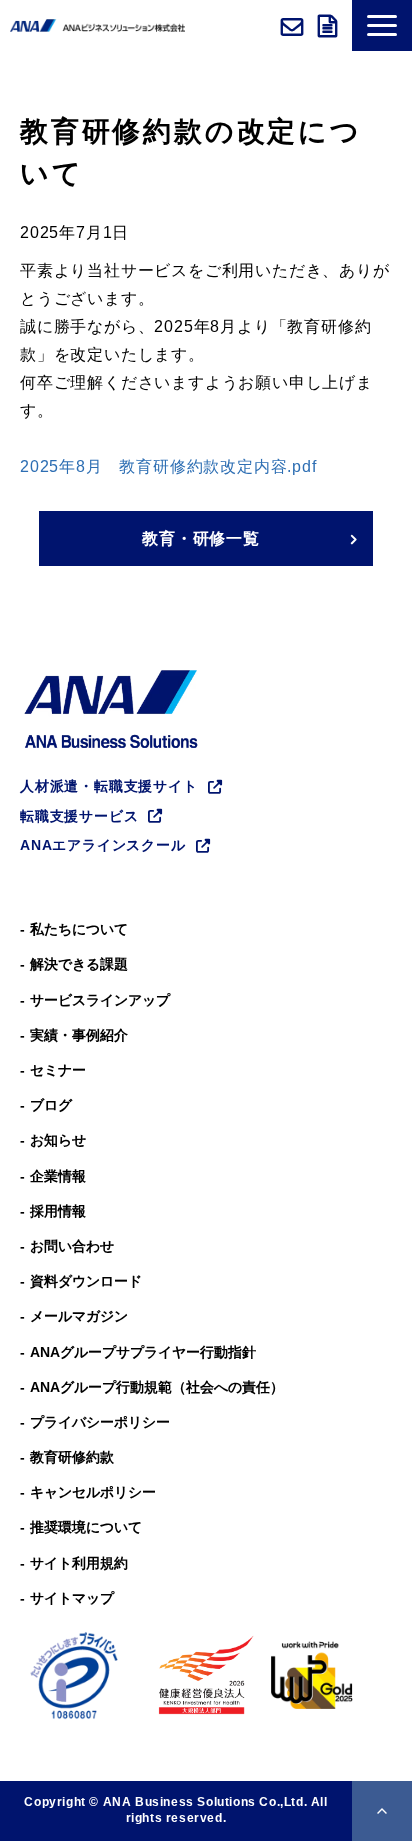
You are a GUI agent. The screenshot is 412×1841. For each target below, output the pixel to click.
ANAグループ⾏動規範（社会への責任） (157, 1387)
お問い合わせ (294, 26)
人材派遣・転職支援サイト (109, 786)
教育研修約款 (72, 1457)
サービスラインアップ (100, 1000)
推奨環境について (86, 1527)
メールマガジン (79, 1316)
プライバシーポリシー (100, 1422)
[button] (382, 25)
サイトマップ (72, 1598)
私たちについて (79, 929)
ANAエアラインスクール (103, 845)
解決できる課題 (79, 964)
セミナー (58, 1070)
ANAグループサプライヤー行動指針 (143, 1352)
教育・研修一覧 (201, 538)
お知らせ (58, 1140)
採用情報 (58, 1211)
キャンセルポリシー (93, 1492)
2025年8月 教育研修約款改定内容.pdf (170, 466)
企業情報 (58, 1176)
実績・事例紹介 (79, 1035)
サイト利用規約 (79, 1563)
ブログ (51, 1105)
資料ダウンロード (330, 26)
